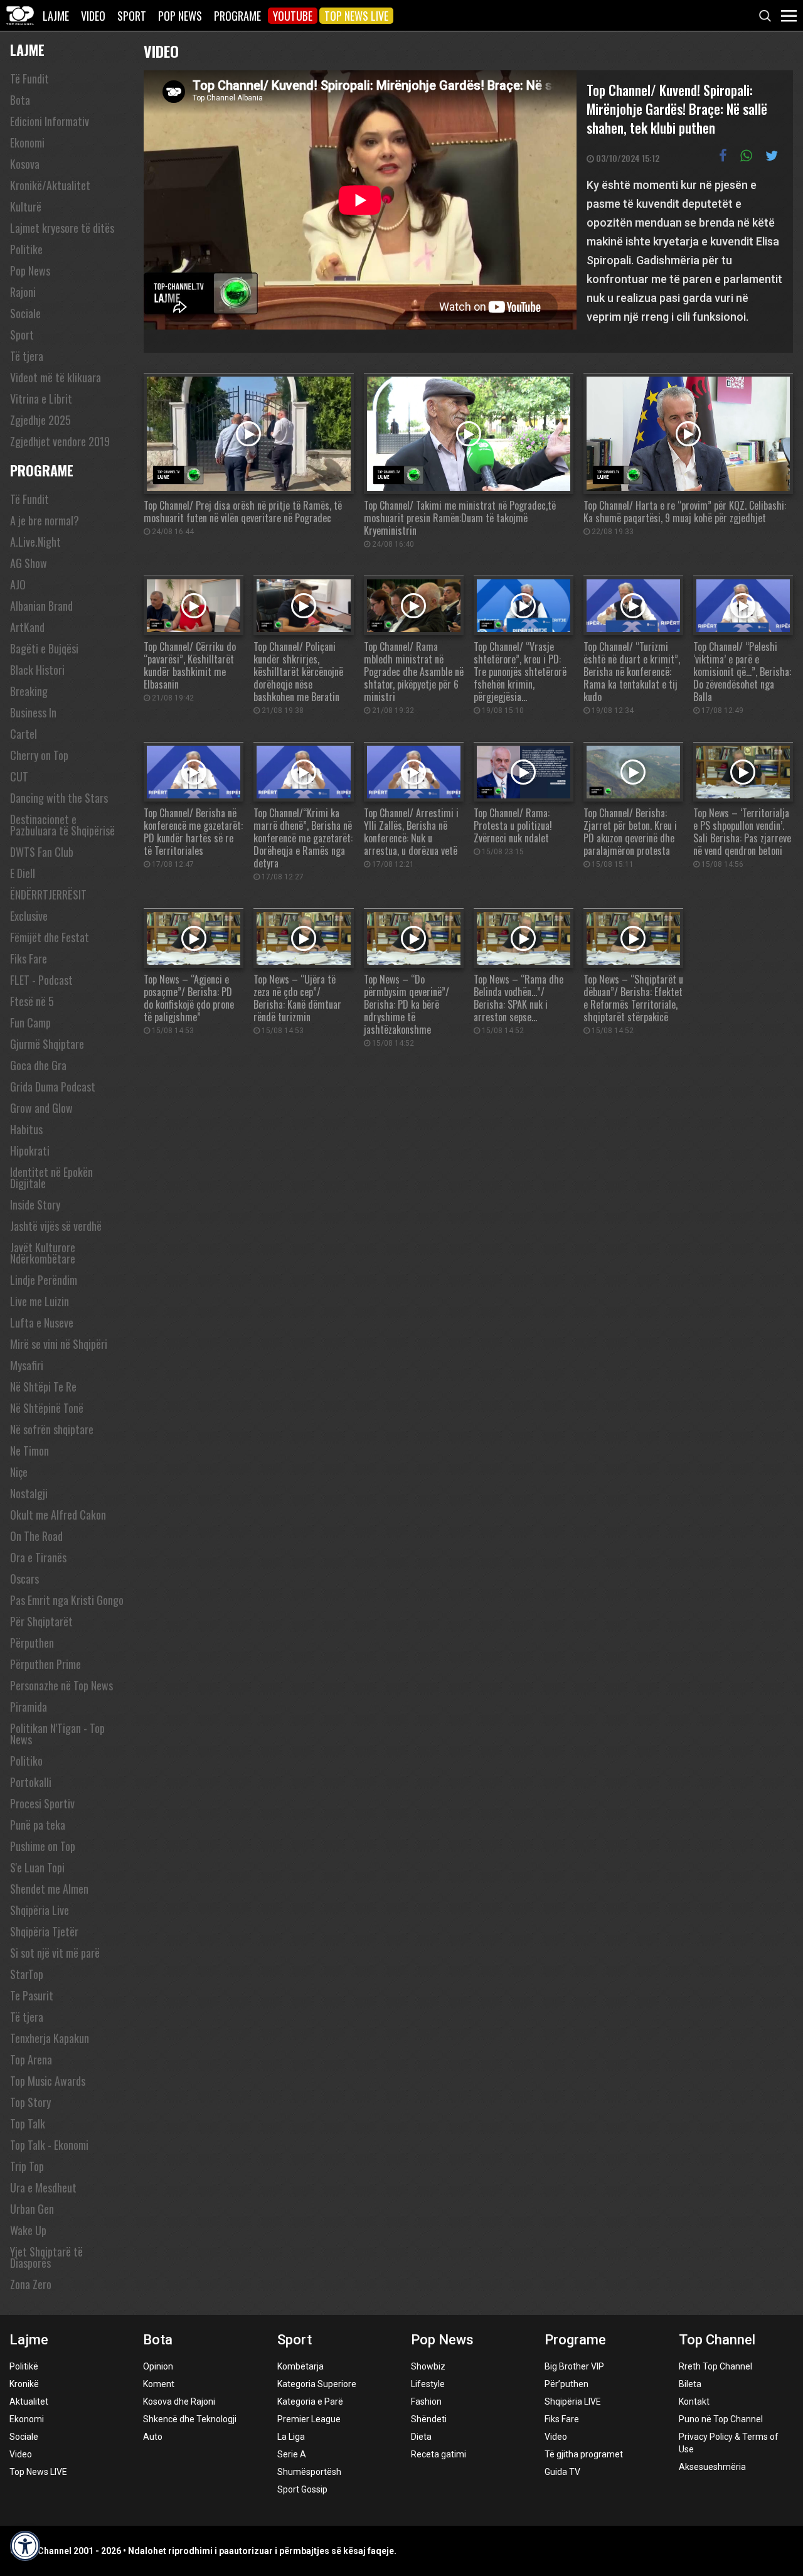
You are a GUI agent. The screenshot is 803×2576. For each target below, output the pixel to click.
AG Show (29, 563)
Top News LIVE (356, 16)
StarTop (27, 1974)
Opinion (158, 2366)
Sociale (25, 313)
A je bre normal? (45, 520)
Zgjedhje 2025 (40, 420)
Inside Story (35, 1205)
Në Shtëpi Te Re (43, 1387)
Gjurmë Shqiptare (47, 1044)
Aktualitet (29, 2402)
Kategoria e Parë (310, 2402)
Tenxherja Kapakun (50, 2038)
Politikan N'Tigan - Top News (57, 1734)
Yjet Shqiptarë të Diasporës (46, 2257)
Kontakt (694, 2402)
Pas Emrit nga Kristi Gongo (67, 1600)
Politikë (24, 2366)
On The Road (36, 1536)
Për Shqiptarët (41, 1621)
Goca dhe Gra (38, 1065)
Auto (153, 2437)
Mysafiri (27, 1365)
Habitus (26, 1129)
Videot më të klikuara (56, 377)
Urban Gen (32, 2209)
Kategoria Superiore (317, 2384)
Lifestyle (428, 2384)
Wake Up (28, 2230)
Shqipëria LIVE (573, 2402)
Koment (159, 2384)
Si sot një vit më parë (55, 1953)
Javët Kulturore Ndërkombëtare (43, 1253)
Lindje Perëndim (44, 1280)
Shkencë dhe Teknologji (190, 2419)
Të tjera (27, 356)
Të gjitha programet (584, 2454)
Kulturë (26, 207)
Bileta (690, 2384)
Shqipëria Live (40, 1910)
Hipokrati (30, 1151)
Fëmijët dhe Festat (50, 937)
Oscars (24, 1579)
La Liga (291, 2437)
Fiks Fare (29, 958)
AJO (18, 584)
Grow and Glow (41, 1108)
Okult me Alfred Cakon (58, 1515)
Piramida (29, 1707)
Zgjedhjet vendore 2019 (60, 441)
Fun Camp (30, 1022)
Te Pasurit (32, 1995)
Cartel (24, 734)
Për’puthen (566, 2384)
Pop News (180, 16)
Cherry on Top (39, 755)
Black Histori (37, 670)
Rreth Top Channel (715, 2366)
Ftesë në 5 (32, 1001)
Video (93, 16)
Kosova (25, 164)
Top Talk (28, 2123)
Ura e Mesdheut (43, 2187)
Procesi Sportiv (42, 1803)
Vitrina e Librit (41, 399)
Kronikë (24, 2384)
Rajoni (23, 292)
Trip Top (27, 2166)
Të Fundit (29, 78)
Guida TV (562, 2472)
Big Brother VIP (574, 2366)
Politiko (26, 1761)
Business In (33, 712)
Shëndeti (429, 2419)
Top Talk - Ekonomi (49, 2145)
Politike (26, 249)
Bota (20, 100)
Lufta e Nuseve (42, 1323)
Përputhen (32, 1643)
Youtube (293, 16)
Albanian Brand (41, 606)
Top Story (30, 2102)
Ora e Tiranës (38, 1557)
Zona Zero (31, 2284)
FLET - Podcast (41, 980)
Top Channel (717, 2340)
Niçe (19, 1472)
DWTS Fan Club (42, 852)
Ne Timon (29, 1451)
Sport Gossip (302, 2489)
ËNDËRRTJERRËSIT (48, 894)
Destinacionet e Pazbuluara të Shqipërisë (62, 825)
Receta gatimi (439, 2454)
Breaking (29, 691)
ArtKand (27, 627)
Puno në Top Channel (721, 2419)
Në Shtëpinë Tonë (47, 1408)
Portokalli (31, 1782)
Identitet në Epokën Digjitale (51, 1178)
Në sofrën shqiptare (52, 1429)
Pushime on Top (43, 1846)
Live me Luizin (40, 1301)
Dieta (421, 2437)
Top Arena (31, 2059)
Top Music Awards (48, 2081)
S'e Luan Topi (37, 1867)
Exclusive (29, 916)
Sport (132, 16)
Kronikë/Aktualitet (50, 185)
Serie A (292, 2454)
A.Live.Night (35, 542)
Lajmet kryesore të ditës (62, 228)
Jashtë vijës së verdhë (56, 1226)
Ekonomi (27, 142)
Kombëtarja (300, 2366)
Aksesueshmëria (712, 2467)
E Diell (23, 873)
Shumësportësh (309, 2472)
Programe (237, 16)
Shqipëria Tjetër (44, 1931)
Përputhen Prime (45, 1664)
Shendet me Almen (49, 1889)
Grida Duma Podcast (53, 1087)
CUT (19, 776)
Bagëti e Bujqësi (44, 648)
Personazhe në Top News (61, 1685)
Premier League (309, 2419)
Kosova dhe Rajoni (179, 2402)
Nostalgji (29, 1493)
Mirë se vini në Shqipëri (59, 1344)
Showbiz (428, 2366)
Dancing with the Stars (59, 798)
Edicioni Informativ (50, 121)
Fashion (426, 2402)
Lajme (56, 16)
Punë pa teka (38, 1825)
